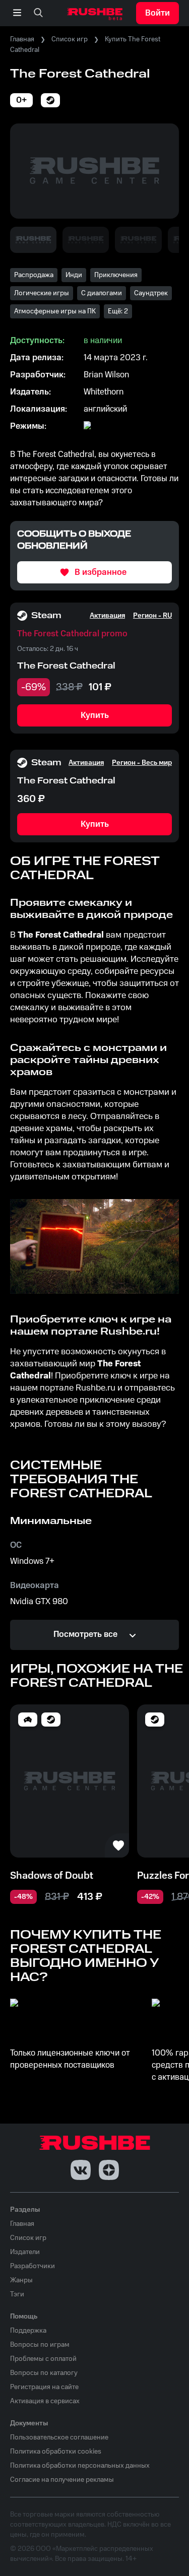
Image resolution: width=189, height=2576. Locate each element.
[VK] (81, 2170)
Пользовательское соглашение (59, 2437)
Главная (22, 39)
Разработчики (33, 2266)
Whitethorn (104, 392)
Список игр (70, 39)
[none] (38, 13)
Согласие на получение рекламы (62, 2480)
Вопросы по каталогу (44, 2373)
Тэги (17, 2294)
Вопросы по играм (40, 2345)
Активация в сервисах (45, 2401)
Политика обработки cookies (56, 2452)
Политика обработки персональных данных (80, 2466)
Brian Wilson (106, 375)
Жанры (21, 2280)
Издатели (25, 2252)
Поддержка (28, 2331)
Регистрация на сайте (44, 2387)
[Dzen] (109, 2170)
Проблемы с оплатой (43, 2359)
